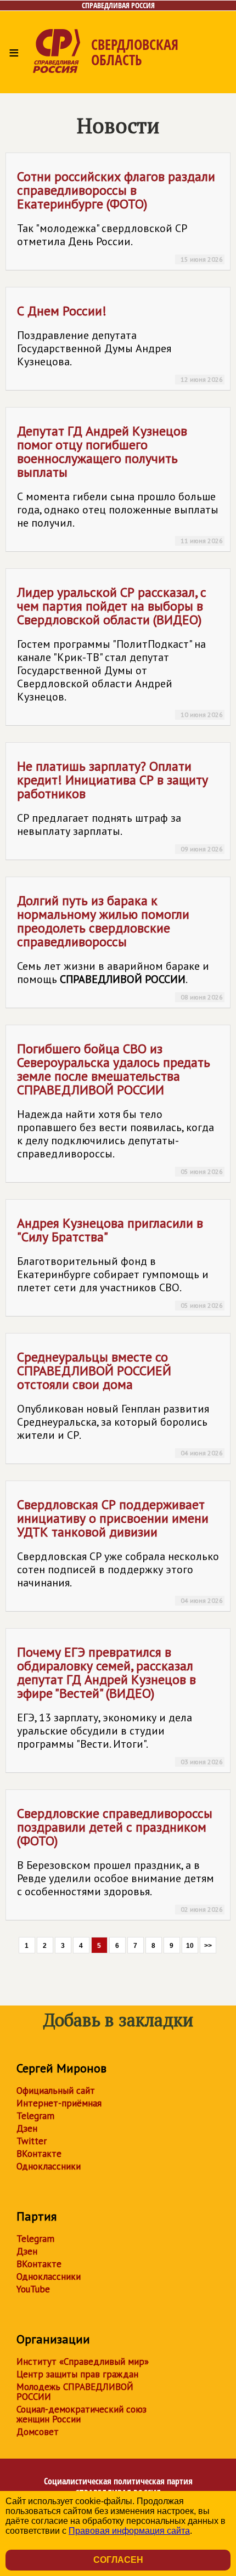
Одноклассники (49, 2166)
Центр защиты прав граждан (77, 2374)
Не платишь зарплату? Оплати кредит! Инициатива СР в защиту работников (120, 805)
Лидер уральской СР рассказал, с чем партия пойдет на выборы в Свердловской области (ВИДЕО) (120, 651)
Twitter (32, 2141)
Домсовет (38, 2432)
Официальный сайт (56, 2091)
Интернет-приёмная (59, 2103)
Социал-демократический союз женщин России (82, 2414)
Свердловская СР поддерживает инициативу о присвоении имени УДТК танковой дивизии (120, 1550)
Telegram (35, 2116)
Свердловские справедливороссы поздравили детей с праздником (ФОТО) (120, 1859)
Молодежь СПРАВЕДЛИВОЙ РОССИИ (75, 2392)
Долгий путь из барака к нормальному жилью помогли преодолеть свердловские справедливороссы (120, 947)
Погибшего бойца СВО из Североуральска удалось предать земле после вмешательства (120, 1108)
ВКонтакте (39, 2154)
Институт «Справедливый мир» (83, 2362)
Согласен (118, 2560)
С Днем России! (120, 343)
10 (190, 1946)
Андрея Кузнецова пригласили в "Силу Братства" (120, 1262)
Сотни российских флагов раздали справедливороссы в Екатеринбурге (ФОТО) (120, 216)
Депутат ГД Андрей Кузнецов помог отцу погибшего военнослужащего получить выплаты (120, 484)
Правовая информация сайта (129, 2531)
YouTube (33, 2289)
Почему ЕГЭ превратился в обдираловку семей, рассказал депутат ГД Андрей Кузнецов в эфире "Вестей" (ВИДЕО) (120, 1705)
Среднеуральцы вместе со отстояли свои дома (120, 1403)
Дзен (27, 2128)
